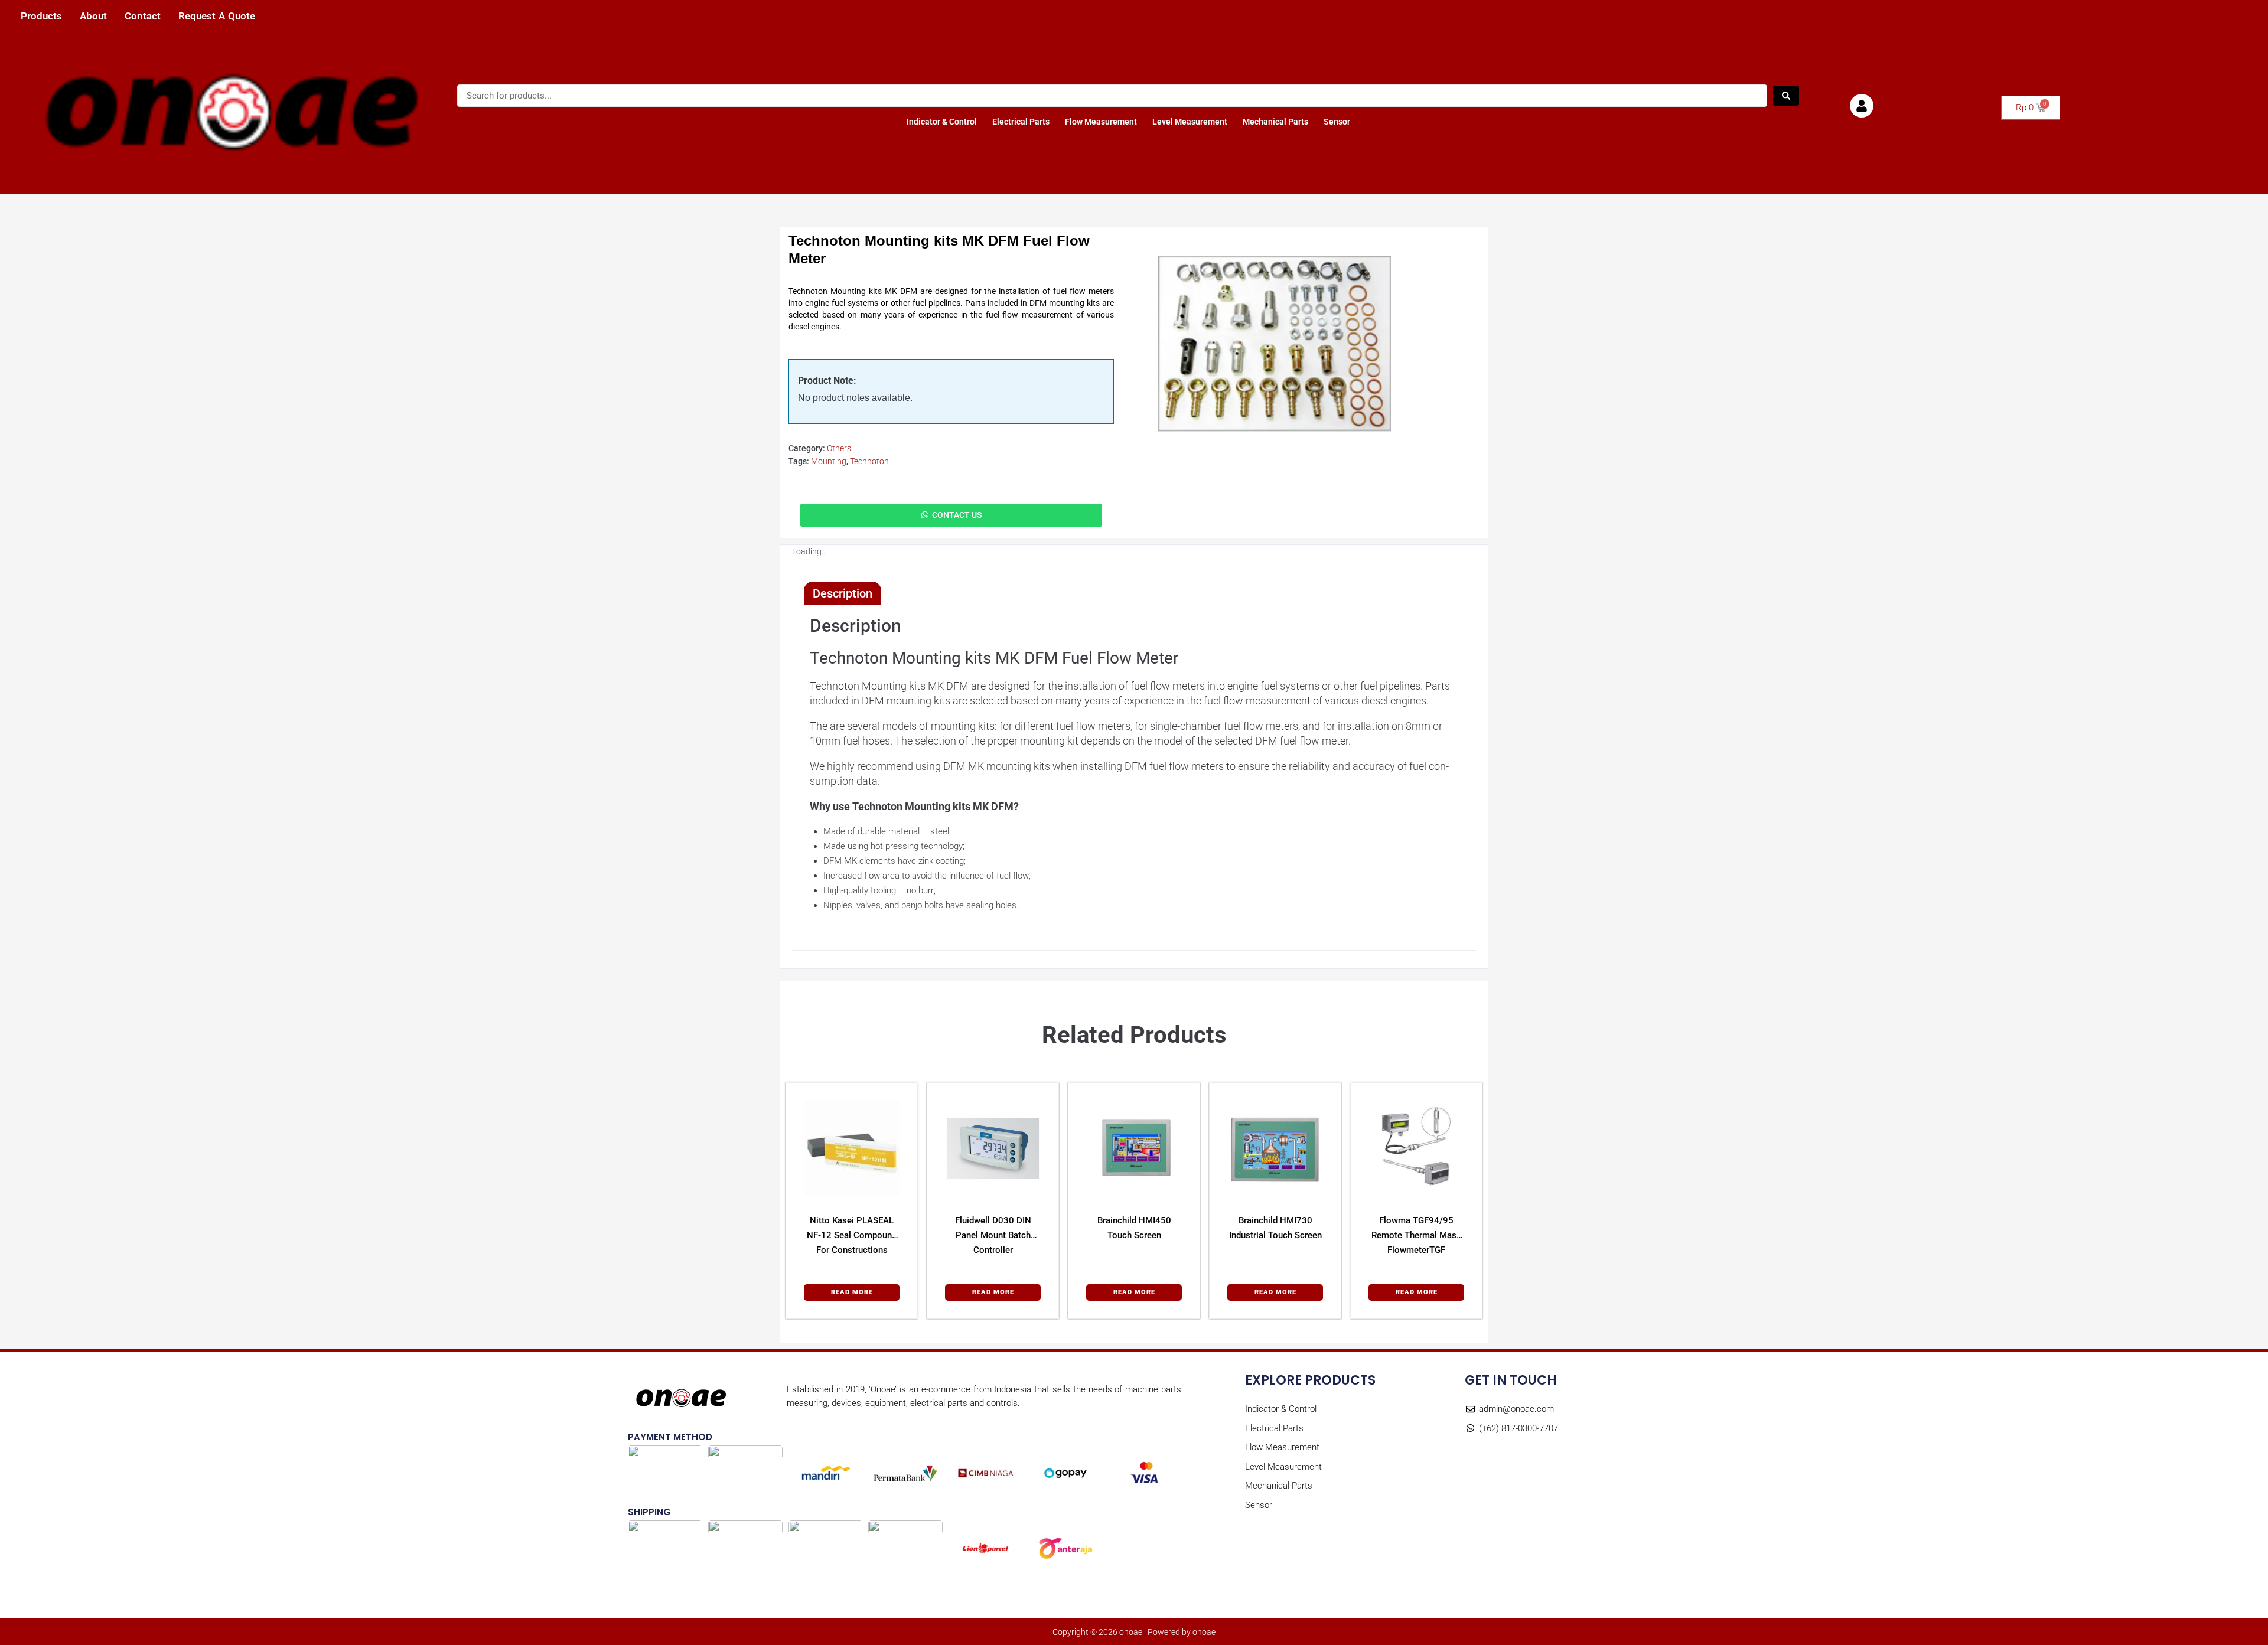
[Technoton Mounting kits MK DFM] (1275, 344)
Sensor (1337, 122)
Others (839, 448)
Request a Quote (217, 16)
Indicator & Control (942, 122)
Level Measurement (1190, 122)
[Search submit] (1786, 96)
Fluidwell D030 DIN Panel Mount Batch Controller (993, 1235)
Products (41, 16)
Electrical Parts (1021, 122)
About (93, 16)
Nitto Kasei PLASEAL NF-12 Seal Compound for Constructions (852, 1235)
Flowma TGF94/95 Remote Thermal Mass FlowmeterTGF (1416, 1235)
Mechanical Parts (1275, 122)
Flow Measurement (1101, 122)
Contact (143, 16)
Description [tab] (843, 593)
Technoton (869, 461)
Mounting (829, 461)
